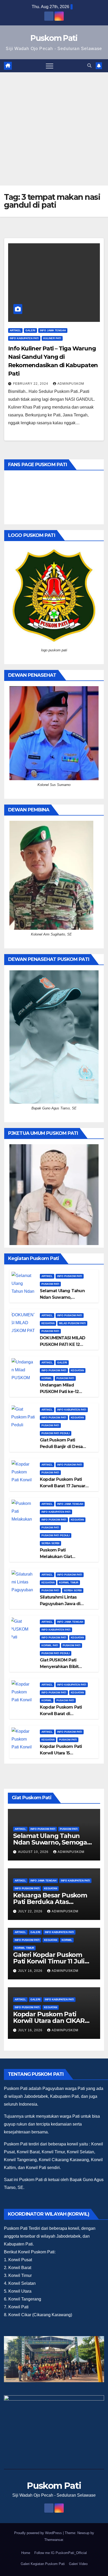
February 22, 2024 (31, 384)
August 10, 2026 (34, 1852)
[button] (89, 66)
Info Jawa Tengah (53, 330)
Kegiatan (48, 1323)
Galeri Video (78, 2564)
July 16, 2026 (31, 1971)
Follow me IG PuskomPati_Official (61, 2553)
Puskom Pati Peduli (56, 1433)
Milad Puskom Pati (72, 1323)
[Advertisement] (54, 129)
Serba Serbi (50, 1543)
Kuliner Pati (52, 338)
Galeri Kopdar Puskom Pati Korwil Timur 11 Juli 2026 (49, 1961)
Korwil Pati (50, 1645)
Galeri (30, 330)
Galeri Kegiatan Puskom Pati (43, 2564)
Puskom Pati (54, 38)
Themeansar (54, 2540)
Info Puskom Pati (70, 1276)
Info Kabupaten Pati (24, 338)
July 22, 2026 (31, 1911)
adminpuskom (71, 384)
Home (26, 2553)
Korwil (47, 1378)
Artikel (15, 330)
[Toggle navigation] (50, 66)
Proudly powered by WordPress (39, 2533)
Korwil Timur (69, 1583)
